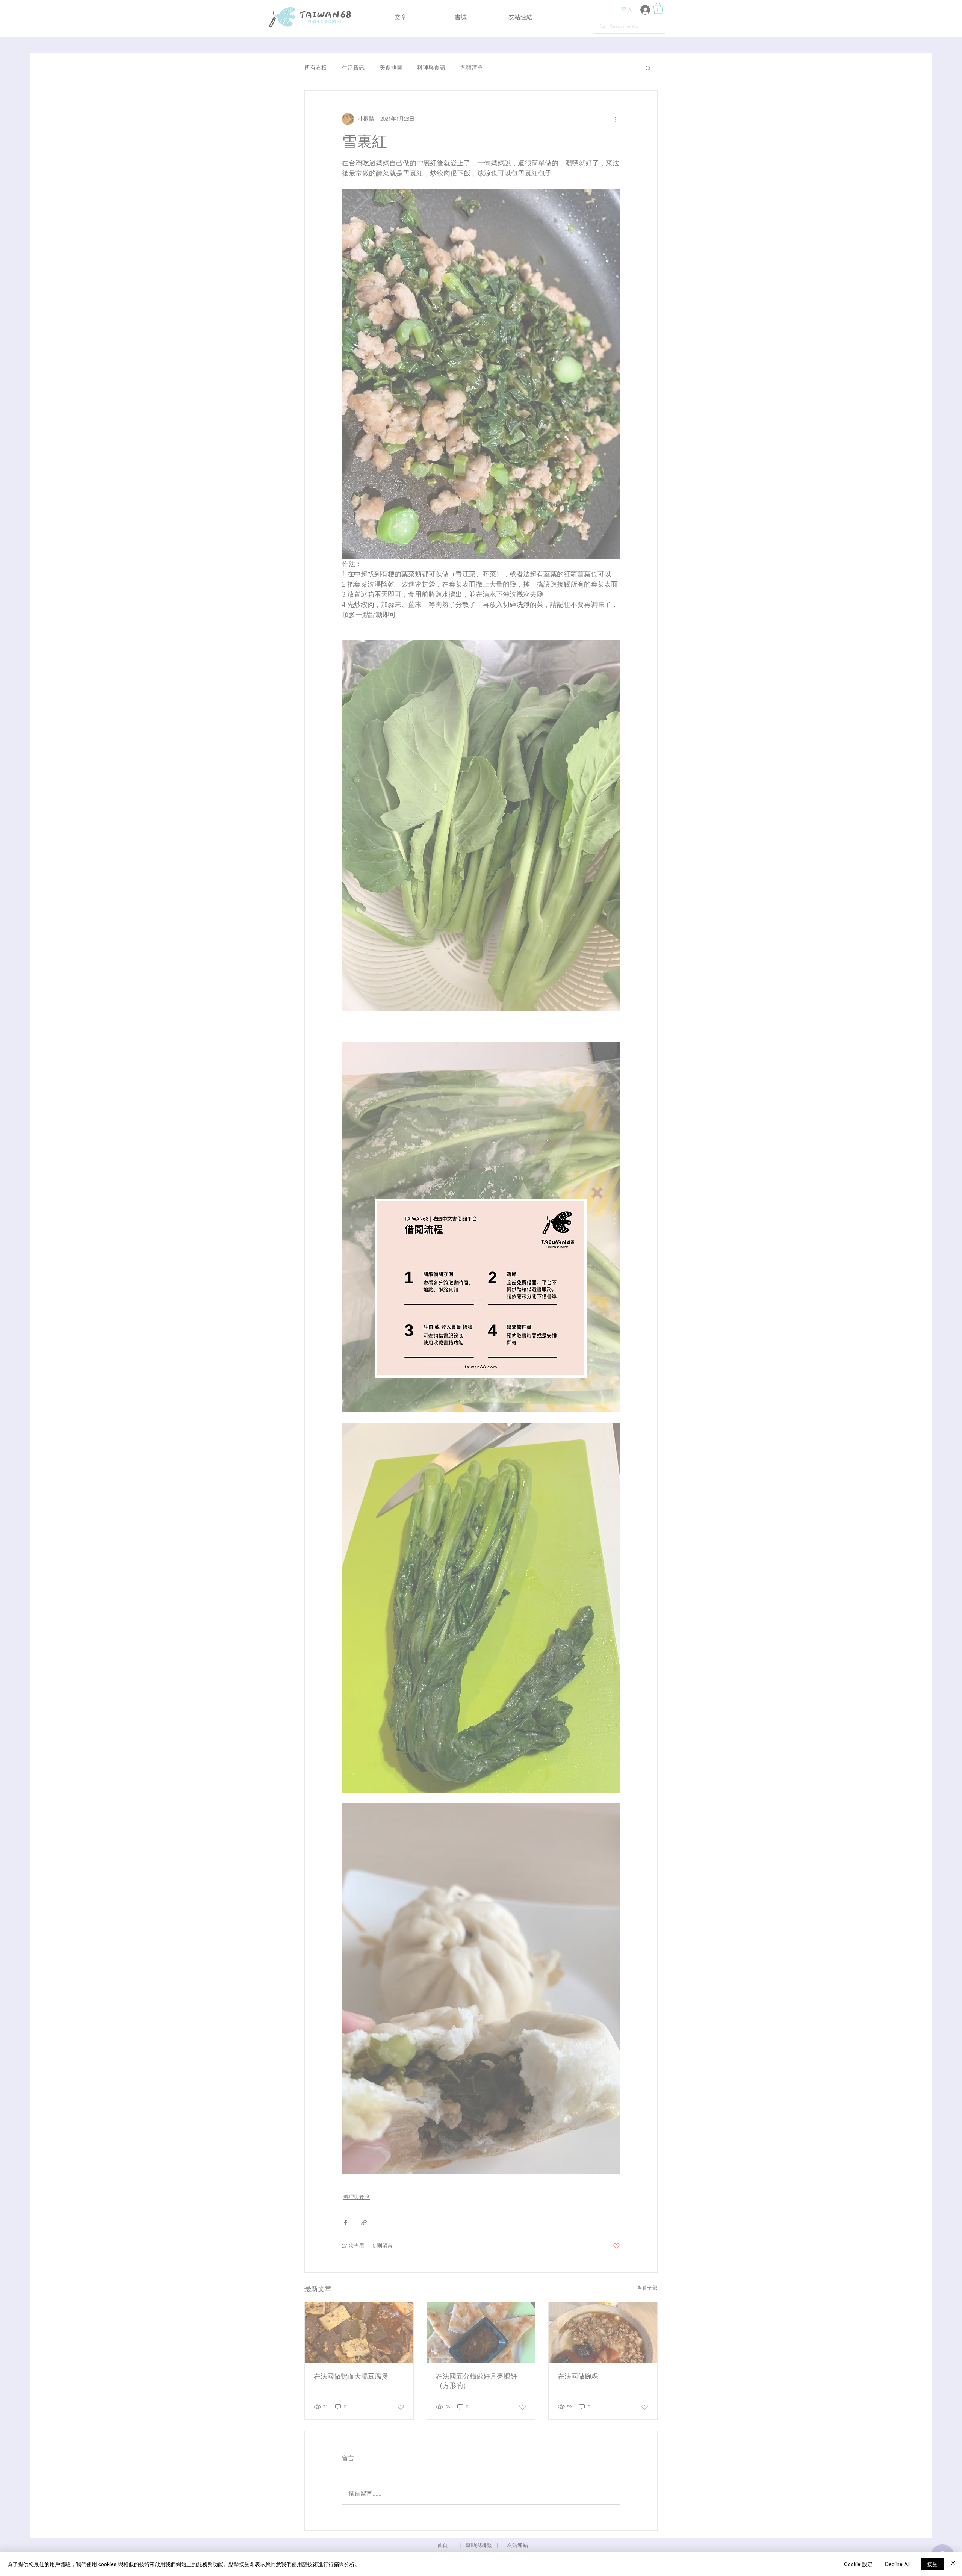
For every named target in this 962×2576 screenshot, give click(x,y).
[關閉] (953, 2564)
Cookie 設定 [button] (858, 2564)
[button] (597, 1193)
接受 (932, 2564)
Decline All (897, 2564)
